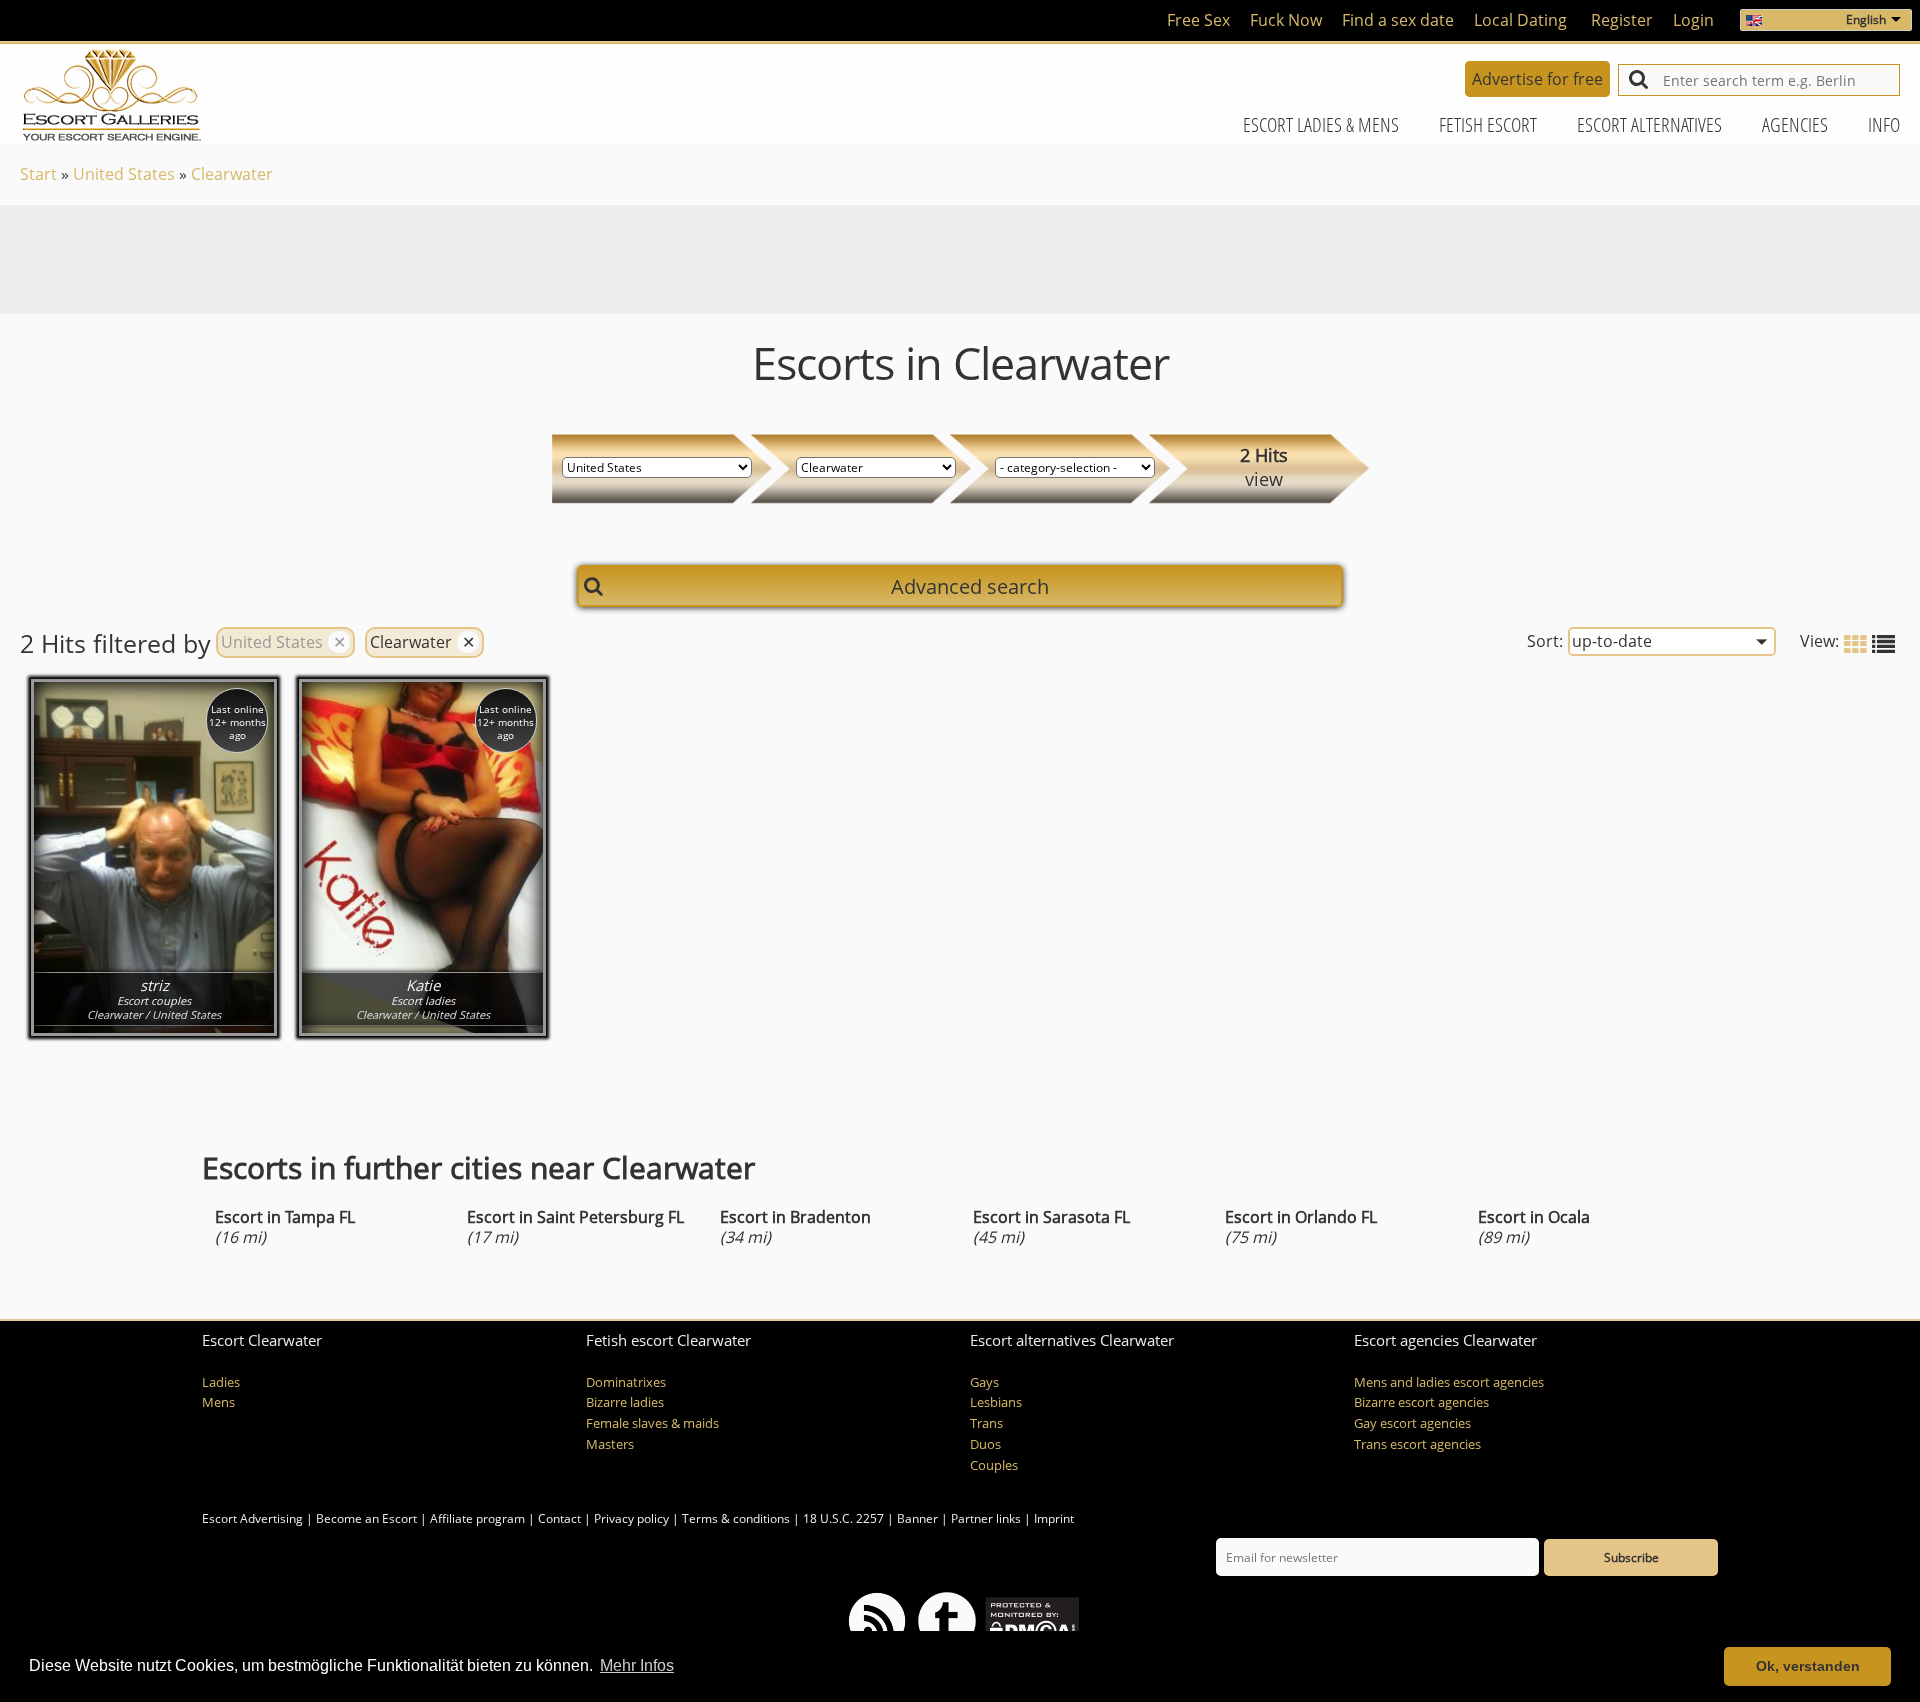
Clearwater (232, 174)
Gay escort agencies (1412, 1423)
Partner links (986, 1518)
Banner (917, 1518)
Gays (984, 1382)
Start (38, 174)
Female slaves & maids (652, 1423)
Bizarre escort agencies (1421, 1402)
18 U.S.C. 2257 (843, 1518)
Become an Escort (366, 1518)
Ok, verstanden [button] (1808, 1666)
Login (1693, 20)
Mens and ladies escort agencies (1449, 1382)
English (1866, 19)
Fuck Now (1286, 20)
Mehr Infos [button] (637, 1665)
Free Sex (1198, 20)
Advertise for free (1537, 79)
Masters (610, 1444)
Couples (994, 1465)
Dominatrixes (626, 1382)
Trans (986, 1423)
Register (1622, 20)
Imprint (1054, 1518)
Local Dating (1520, 20)
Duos (985, 1444)
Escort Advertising (252, 1518)
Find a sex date (1398, 20)
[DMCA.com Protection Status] (1030, 1619)
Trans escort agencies (1417, 1444)
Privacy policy (631, 1518)
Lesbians (996, 1402)
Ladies (221, 1382)
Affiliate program (477, 1518)
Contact (559, 1518)
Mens (218, 1402)
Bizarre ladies (625, 1402)
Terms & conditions (736, 1518)
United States (124, 174)
